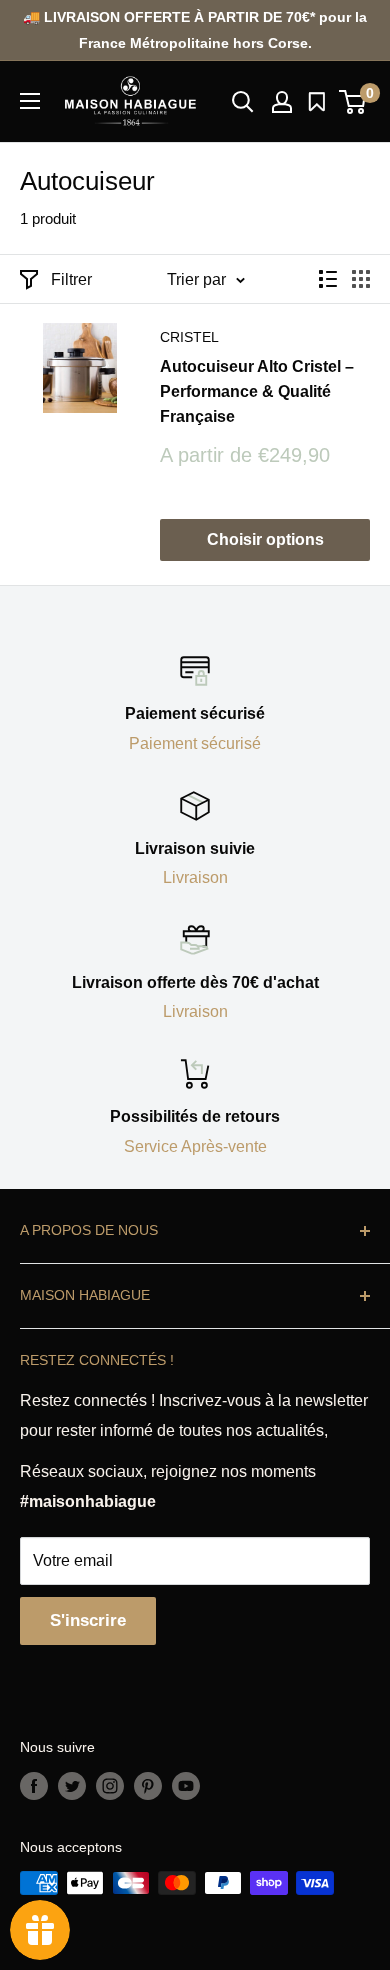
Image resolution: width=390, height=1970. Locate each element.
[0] (353, 102)
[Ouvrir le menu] (30, 101)
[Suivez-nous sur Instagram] (110, 1785)
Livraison (195, 877)
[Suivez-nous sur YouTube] (186, 1785)
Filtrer (71, 279)
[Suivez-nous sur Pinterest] (148, 1785)
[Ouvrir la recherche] (243, 102)
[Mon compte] (282, 102)
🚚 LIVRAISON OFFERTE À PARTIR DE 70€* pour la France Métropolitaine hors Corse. (195, 30)
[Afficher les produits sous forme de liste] (328, 279)
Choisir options (265, 539)
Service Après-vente (195, 1146)
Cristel (189, 337)
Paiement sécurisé (195, 743)
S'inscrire (88, 1620)
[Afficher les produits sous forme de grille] (361, 279)
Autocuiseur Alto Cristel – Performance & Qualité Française (257, 391)
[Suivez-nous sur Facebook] (34, 1785)
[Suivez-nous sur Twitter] (72, 1785)
